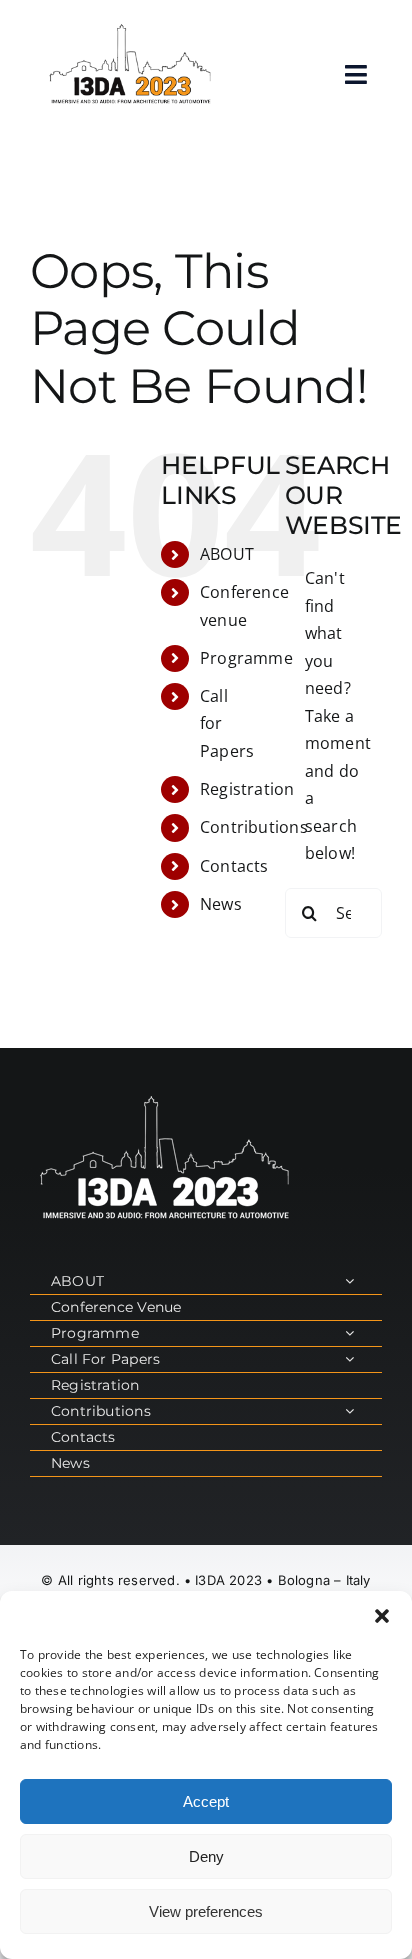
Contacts (234, 866)
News (221, 904)
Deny (206, 1856)
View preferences (206, 1911)
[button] (382, 1616)
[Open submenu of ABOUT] (349, 1281)
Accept (206, 1801)
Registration (247, 789)
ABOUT (227, 554)
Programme (246, 658)
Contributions (254, 827)
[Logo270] (130, 28)
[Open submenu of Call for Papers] (349, 1359)
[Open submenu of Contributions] (349, 1411)
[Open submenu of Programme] (349, 1333)
